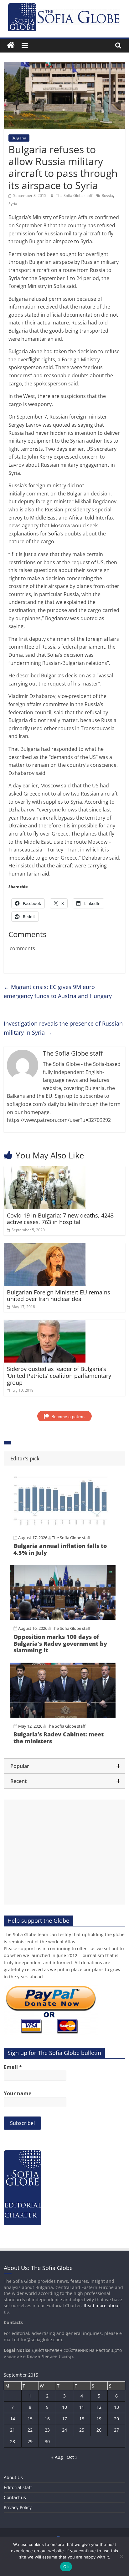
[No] (121, 2556)
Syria (13, 204)
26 (99, 2430)
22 (30, 2430)
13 (116, 2407)
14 (13, 2419)
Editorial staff (18, 2487)
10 (64, 2407)
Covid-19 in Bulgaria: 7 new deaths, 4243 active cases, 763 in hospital (60, 1219)
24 (64, 2430)
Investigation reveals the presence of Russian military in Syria (63, 1028)
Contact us (15, 2497)
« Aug (57, 2457)
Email (13, 2067)
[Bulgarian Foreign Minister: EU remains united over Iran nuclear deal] (45, 1247)
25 (82, 2430)
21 (13, 2430)
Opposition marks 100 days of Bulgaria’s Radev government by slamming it (60, 1643)
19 (99, 2419)
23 (47, 2430)
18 (82, 2419)
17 (64, 2419)
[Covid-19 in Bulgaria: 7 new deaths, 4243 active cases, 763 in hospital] (45, 1170)
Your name (18, 2093)
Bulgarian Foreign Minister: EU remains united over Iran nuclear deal (59, 1296)
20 (116, 2419)
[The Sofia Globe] (11, 45)
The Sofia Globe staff (75, 196)
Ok (66, 2567)
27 (116, 2430)
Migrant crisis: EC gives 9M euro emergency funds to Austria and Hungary (58, 991)
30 (47, 2441)
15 (30, 2419)
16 (47, 2419)
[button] (64, 1459)
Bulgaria (19, 138)
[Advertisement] (64, 1852)
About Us (13, 2477)
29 (30, 2441)
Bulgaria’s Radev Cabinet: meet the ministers (59, 1738)
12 (99, 2407)
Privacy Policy (18, 2507)
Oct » (72, 2457)
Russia (107, 196)
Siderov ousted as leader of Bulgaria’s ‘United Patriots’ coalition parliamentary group (59, 1376)
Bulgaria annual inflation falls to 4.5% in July (60, 1549)
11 (82, 2407)
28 (13, 2441)
